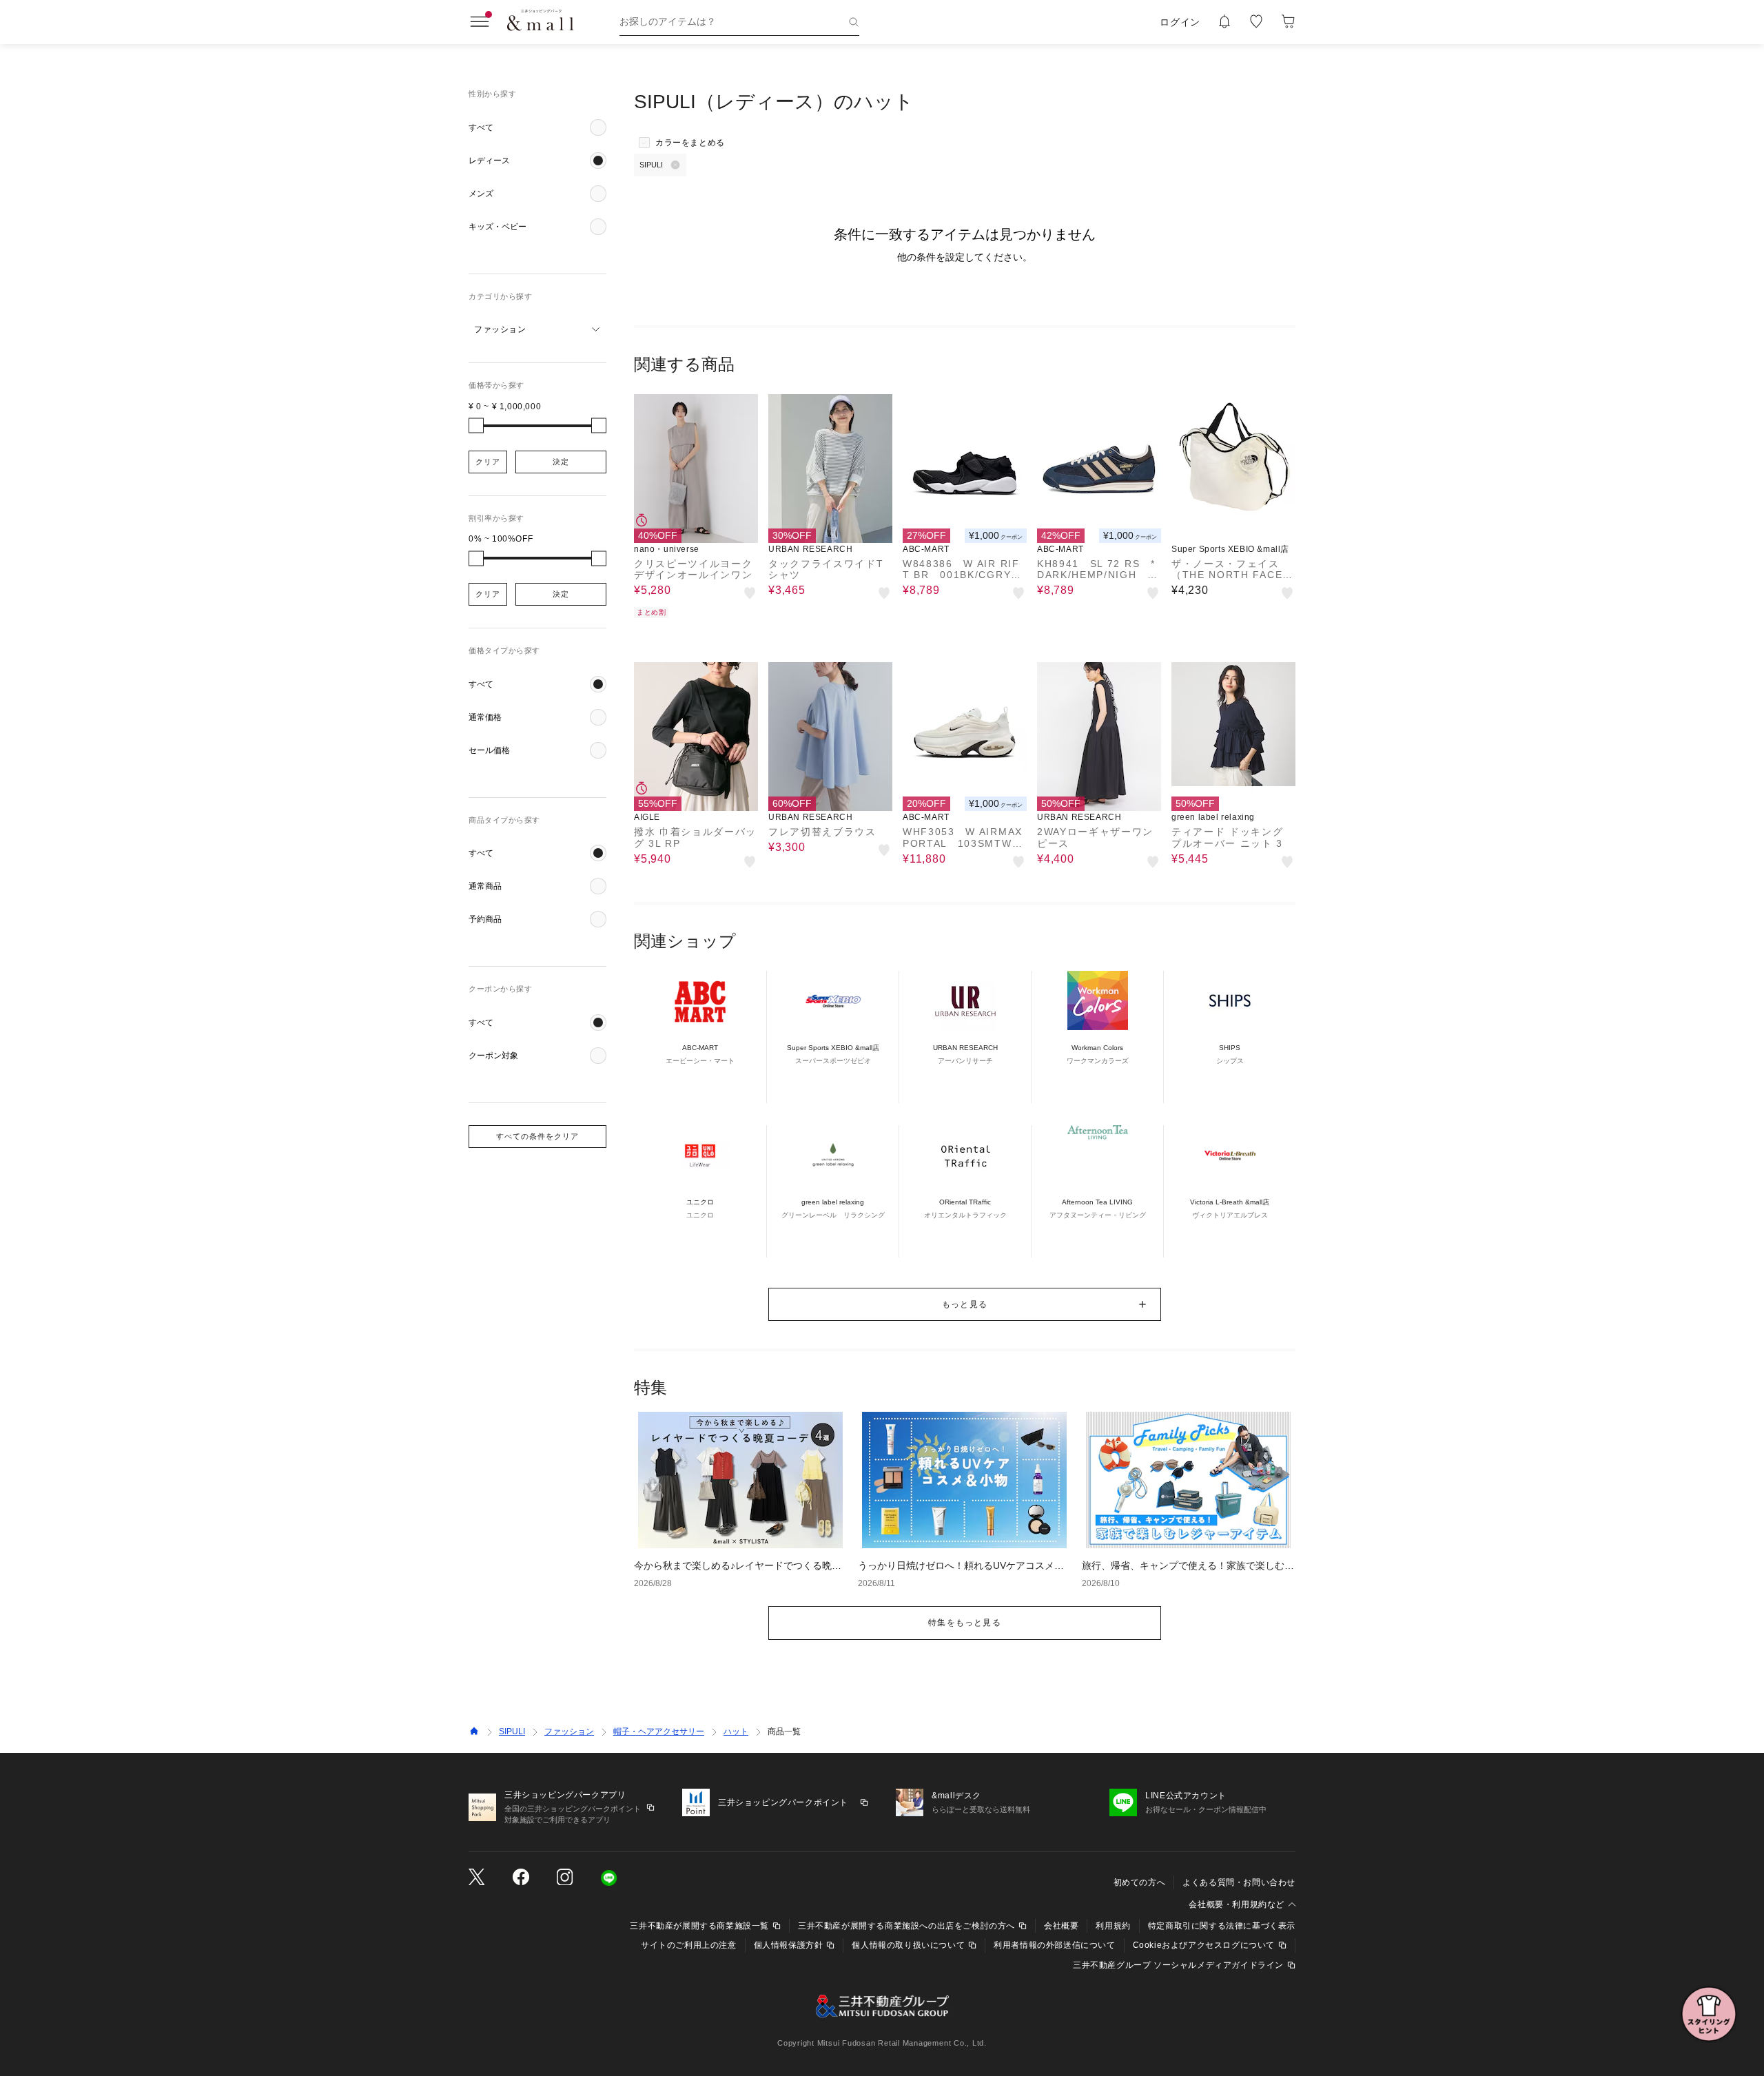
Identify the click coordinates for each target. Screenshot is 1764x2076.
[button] (537, 127)
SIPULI (512, 1731)
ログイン (1180, 22)
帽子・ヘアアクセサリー (659, 1731)
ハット (736, 1731)
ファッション (569, 1731)
